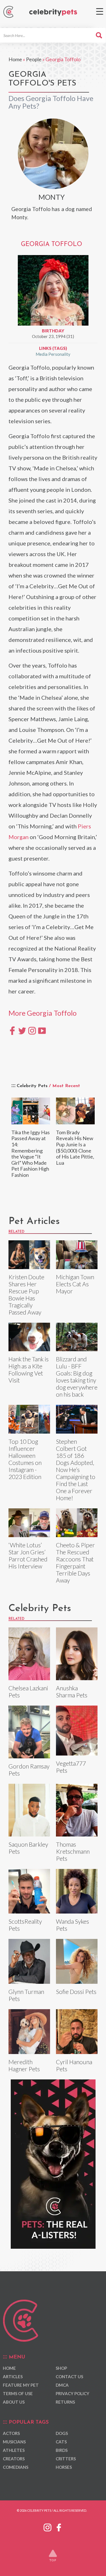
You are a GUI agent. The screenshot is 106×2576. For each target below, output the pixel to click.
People (34, 59)
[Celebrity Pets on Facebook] (59, 2527)
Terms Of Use (18, 2393)
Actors (11, 2433)
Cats (61, 2442)
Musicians (14, 2442)
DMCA (62, 2385)
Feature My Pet (21, 2385)
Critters (66, 2459)
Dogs (62, 2433)
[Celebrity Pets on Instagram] (47, 2527)
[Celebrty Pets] (53, 13)
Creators (14, 2459)
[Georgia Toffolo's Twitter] (22, 1030)
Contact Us (69, 2377)
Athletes (14, 2450)
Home (15, 59)
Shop (61, 2368)
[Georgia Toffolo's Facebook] (12, 1030)
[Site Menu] (100, 11)
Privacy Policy (73, 2393)
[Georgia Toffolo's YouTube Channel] (42, 1030)
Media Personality (53, 354)
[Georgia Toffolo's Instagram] (32, 1030)
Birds (62, 2450)
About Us (14, 2402)
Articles (13, 2377)
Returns (65, 2402)
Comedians (16, 2467)
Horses (64, 2467)
